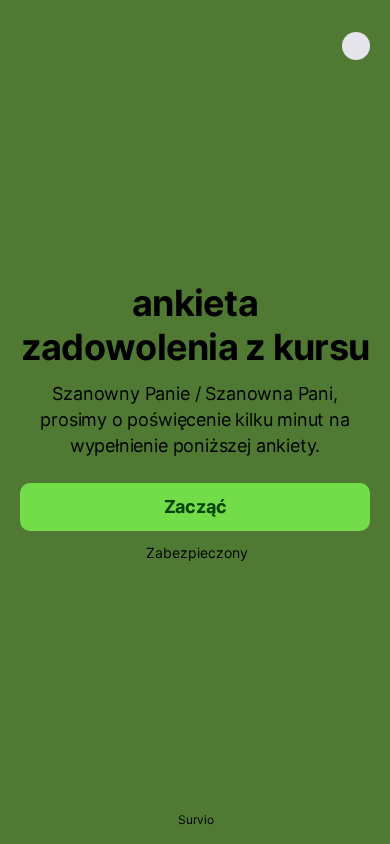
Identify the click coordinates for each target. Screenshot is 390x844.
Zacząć (195, 506)
